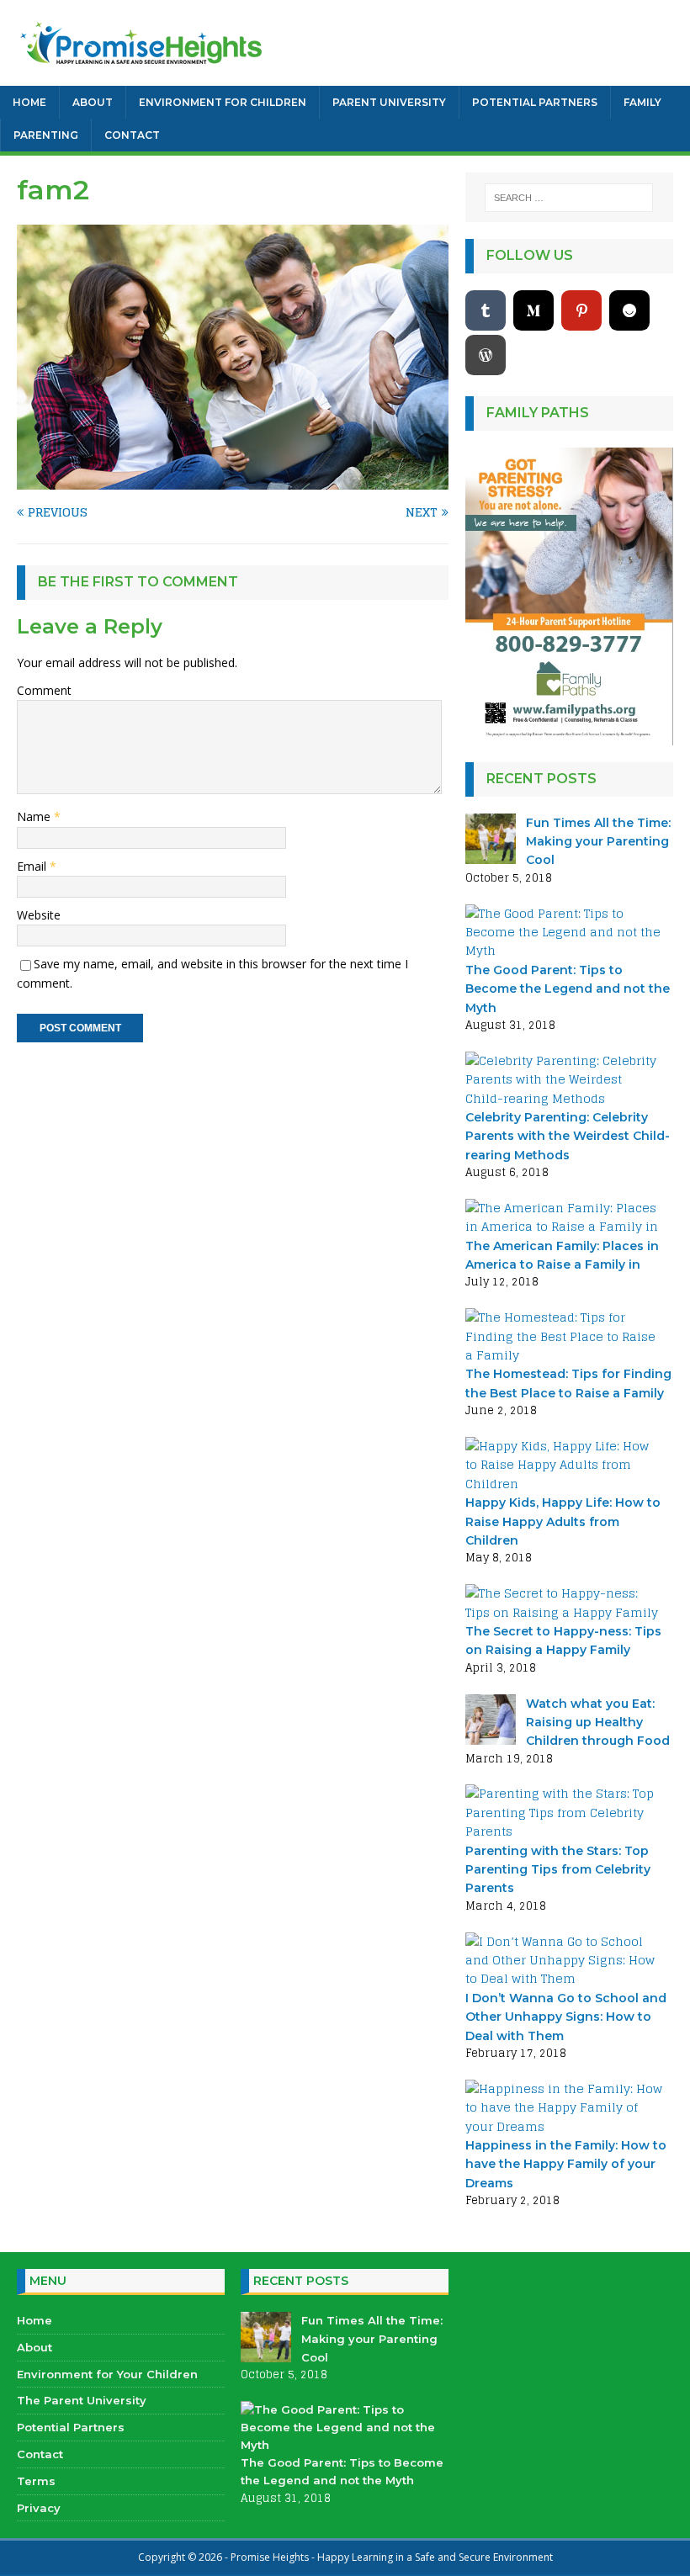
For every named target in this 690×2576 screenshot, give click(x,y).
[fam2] (233, 480)
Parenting (46, 135)
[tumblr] (486, 310)
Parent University (389, 102)
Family (642, 102)
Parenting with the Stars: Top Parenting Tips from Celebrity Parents (558, 1870)
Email (33, 866)
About (93, 102)
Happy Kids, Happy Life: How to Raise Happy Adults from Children (563, 1521)
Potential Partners (535, 102)
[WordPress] (486, 355)
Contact (132, 135)
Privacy (39, 2508)
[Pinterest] (581, 310)
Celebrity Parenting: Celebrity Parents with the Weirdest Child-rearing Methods (568, 1136)
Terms (36, 2481)
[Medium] (533, 310)
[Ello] (629, 310)
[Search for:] (569, 198)
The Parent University (82, 2400)
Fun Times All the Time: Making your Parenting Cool (598, 842)
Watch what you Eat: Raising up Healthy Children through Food (598, 1723)
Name (35, 816)
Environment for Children (223, 102)
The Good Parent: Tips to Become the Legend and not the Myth (568, 989)
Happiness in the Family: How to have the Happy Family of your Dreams (566, 2164)
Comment (44, 690)
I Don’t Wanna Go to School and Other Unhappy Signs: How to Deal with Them (566, 2017)
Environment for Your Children (107, 2374)
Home (29, 102)
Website (39, 915)
